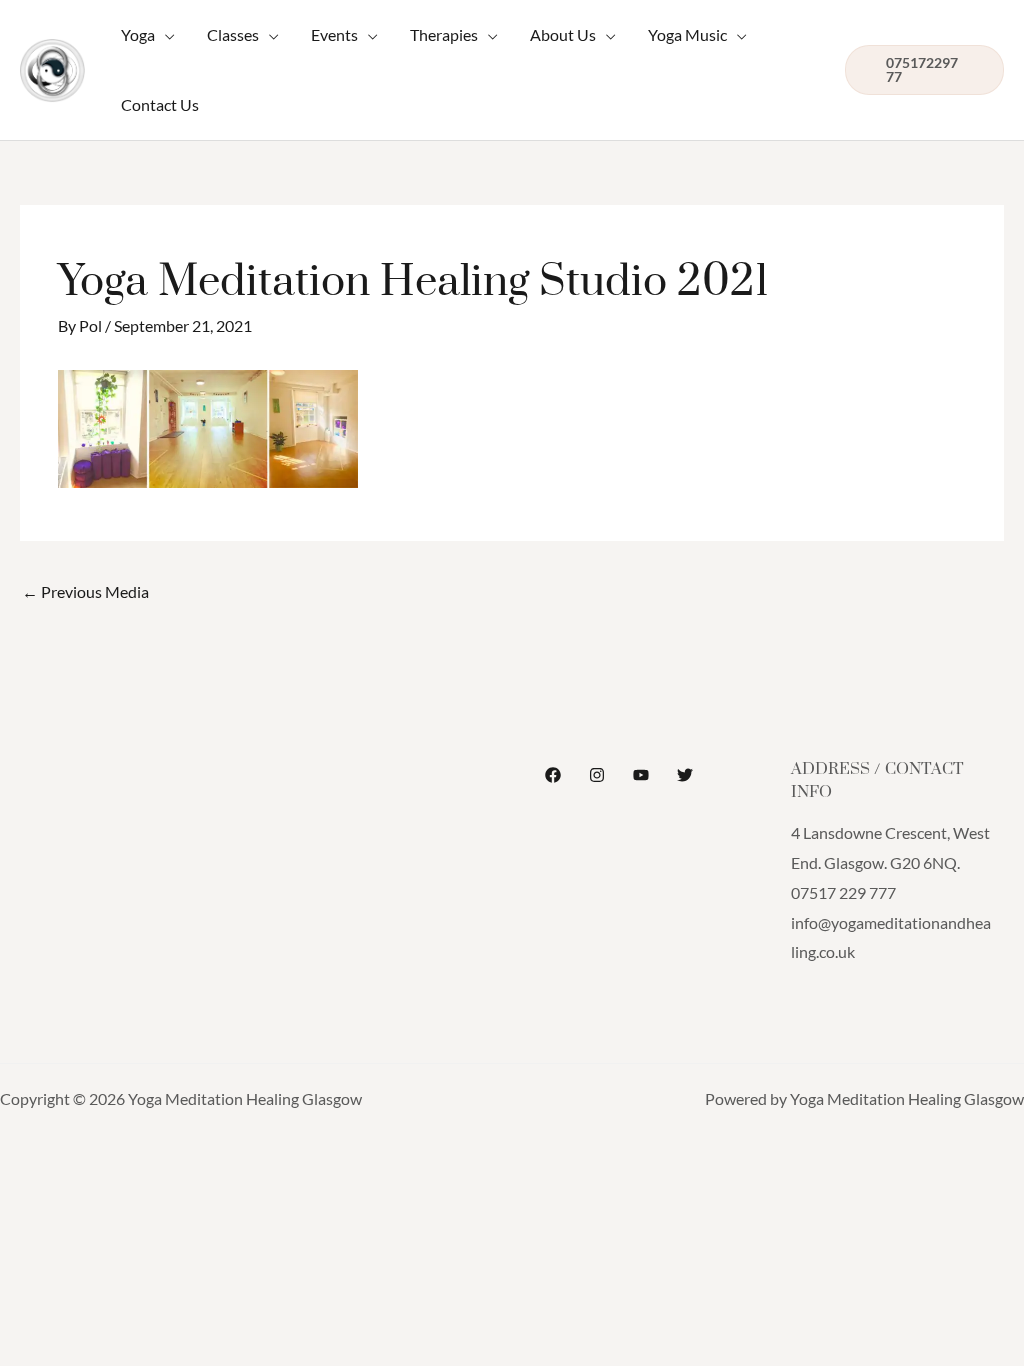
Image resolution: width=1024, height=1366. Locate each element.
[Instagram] (597, 775)
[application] (165, 35)
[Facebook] (553, 775)
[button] (148, 35)
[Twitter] (685, 775)
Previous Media (85, 591)
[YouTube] (641, 775)
